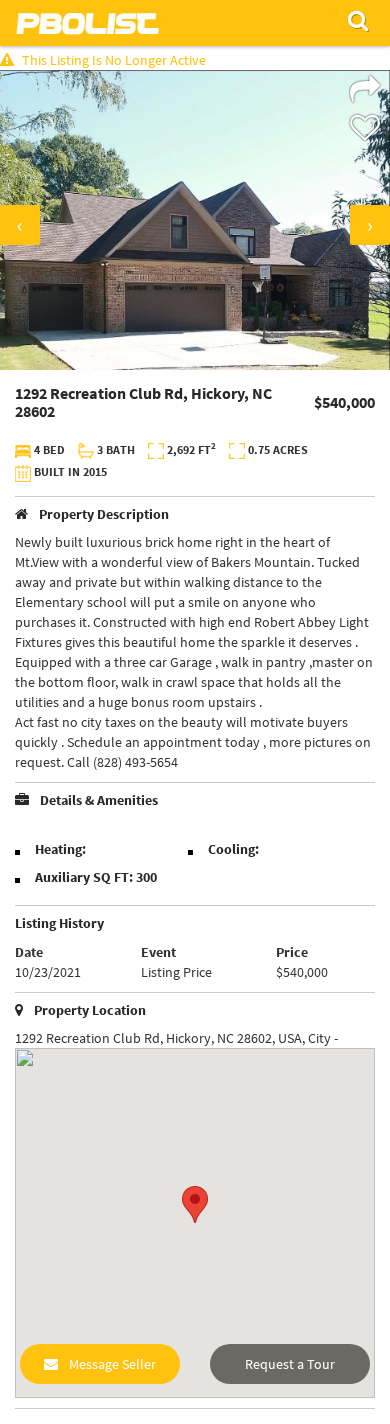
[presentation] (20, 225)
